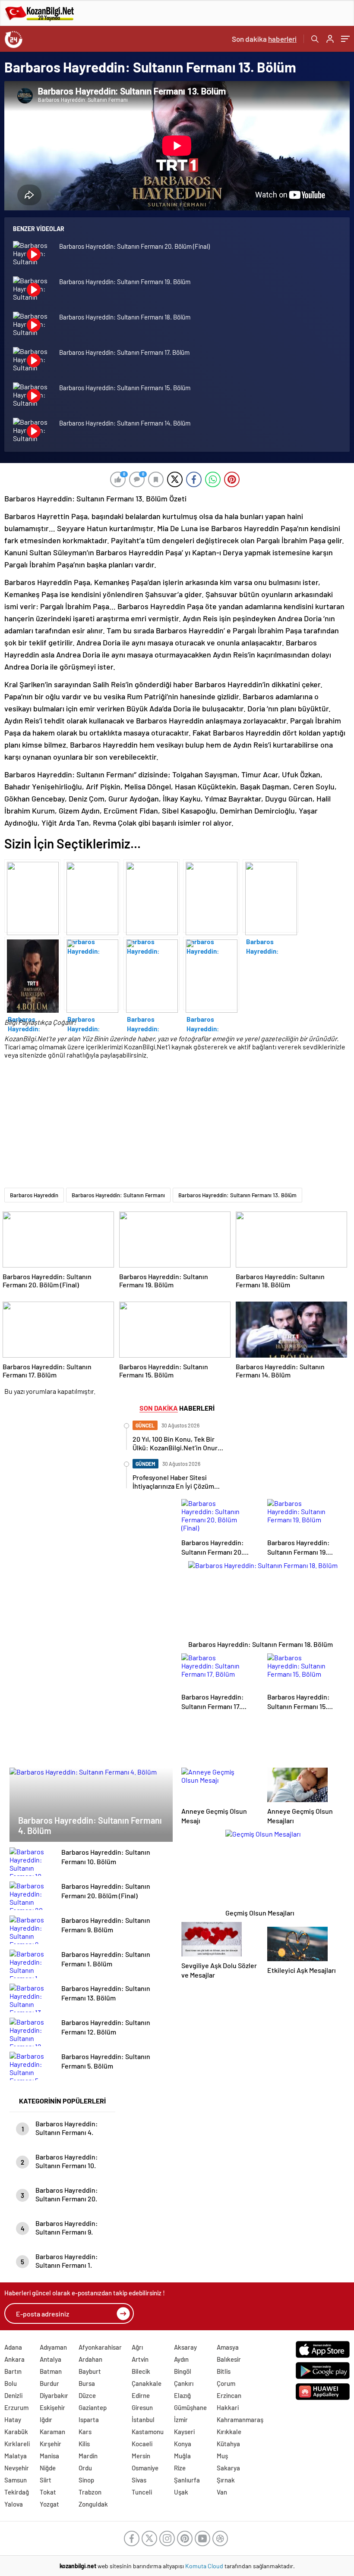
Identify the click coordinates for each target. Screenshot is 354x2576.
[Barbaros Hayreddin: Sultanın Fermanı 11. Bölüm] (32, 896)
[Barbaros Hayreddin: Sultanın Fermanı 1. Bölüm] (211, 973)
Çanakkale (147, 2383)
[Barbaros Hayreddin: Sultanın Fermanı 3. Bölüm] (92, 973)
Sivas (139, 2480)
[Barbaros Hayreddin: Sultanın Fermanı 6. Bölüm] (211, 896)
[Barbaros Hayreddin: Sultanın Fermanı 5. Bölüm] (271, 896)
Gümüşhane (190, 2407)
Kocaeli (142, 2444)
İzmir (181, 2419)
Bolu (11, 2383)
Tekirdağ (17, 2492)
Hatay (13, 2419)
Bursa (87, 2383)
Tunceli (142, 2492)
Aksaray (185, 2347)
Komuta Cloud (205, 2566)
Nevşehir (17, 2468)
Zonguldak (93, 2504)
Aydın (181, 2359)
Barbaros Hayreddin (34, 1195)
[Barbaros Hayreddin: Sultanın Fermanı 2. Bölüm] (152, 973)
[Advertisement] (175, 1127)
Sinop (86, 2480)
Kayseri (184, 2432)
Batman (51, 2371)
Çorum (226, 2383)
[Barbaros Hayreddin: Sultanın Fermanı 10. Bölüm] (92, 896)
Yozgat (49, 2504)
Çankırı (184, 2383)
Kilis (84, 2444)
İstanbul (143, 2419)
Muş (222, 2456)
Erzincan (229, 2395)
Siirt (46, 2480)
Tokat (48, 2492)
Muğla (182, 2456)
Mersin (141, 2456)
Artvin (140, 2359)
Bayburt (90, 2371)
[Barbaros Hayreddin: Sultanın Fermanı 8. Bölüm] (152, 896)
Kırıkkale (229, 2432)
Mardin (88, 2456)
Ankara (14, 2359)
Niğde (48, 2468)
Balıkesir (229, 2359)
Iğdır (46, 2419)
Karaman (52, 2432)
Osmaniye (145, 2468)
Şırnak (226, 2480)
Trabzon (90, 2492)
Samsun (16, 2480)
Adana (13, 2347)
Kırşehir (51, 2444)
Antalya (51, 2359)
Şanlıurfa (187, 2480)
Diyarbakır (54, 2395)
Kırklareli (17, 2444)
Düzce (87, 2395)
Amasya (228, 2347)
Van (222, 2492)
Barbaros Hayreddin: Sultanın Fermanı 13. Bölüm (237, 1195)
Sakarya (228, 2468)
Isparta (89, 2419)
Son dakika (264, 39)
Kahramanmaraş (240, 2419)
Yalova (14, 2504)
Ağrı (137, 2347)
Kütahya (228, 2444)
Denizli (13, 2395)
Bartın (13, 2371)
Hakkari (228, 2407)
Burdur (49, 2383)
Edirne (141, 2395)
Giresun (142, 2407)
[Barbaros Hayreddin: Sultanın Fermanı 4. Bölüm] (32, 973)
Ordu (85, 2468)
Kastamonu (148, 2432)
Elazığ (182, 2395)
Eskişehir (52, 2407)
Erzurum (16, 2407)
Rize (180, 2468)
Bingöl (183, 2371)
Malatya (16, 2456)
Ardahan (90, 2359)
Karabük (16, 2432)
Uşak (181, 2492)
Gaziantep (93, 2407)
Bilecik (141, 2371)
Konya (183, 2444)
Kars (85, 2432)
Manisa (49, 2456)
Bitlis (224, 2371)
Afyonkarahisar (100, 2347)
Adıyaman (53, 2347)
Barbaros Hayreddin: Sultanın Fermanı (118, 1195)
